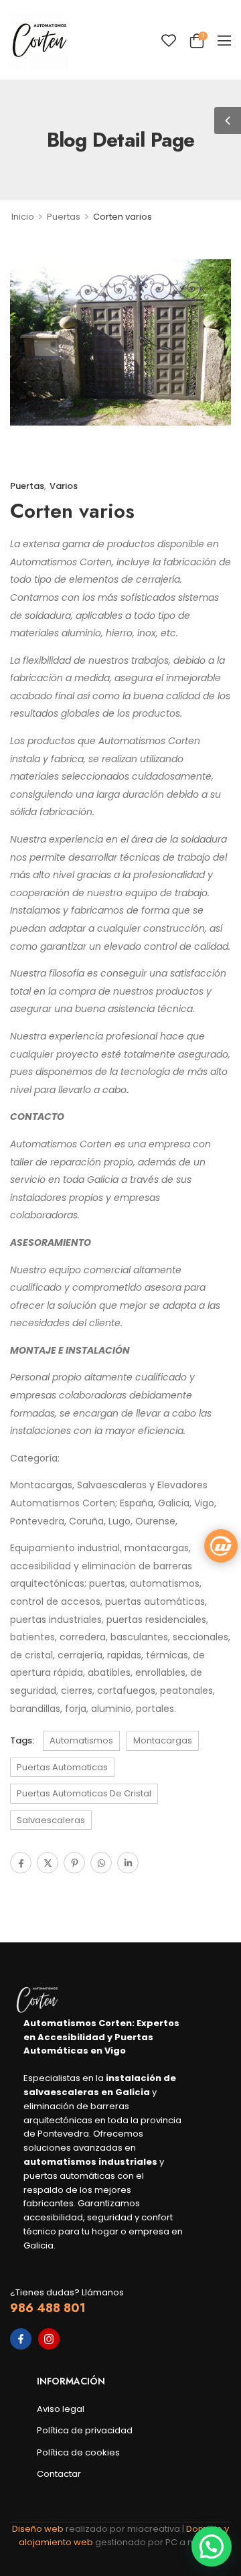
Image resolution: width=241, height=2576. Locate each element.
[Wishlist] (169, 40)
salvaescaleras (51, 1820)
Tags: (22, 1740)
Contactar (59, 2474)
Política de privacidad (85, 2430)
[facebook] (21, 2339)
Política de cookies (78, 2452)
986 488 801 (48, 2308)
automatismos (81, 1740)
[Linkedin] (128, 1863)
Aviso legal (61, 2409)
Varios (64, 486)
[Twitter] (48, 1863)
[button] (224, 40)
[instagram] (49, 2339)
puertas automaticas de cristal (84, 1793)
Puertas (64, 217)
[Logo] (39, 40)
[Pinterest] (74, 1863)
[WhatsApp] (101, 1863)
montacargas (163, 1740)
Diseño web (39, 2529)
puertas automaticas (62, 1767)
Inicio (23, 217)
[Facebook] (21, 1863)
